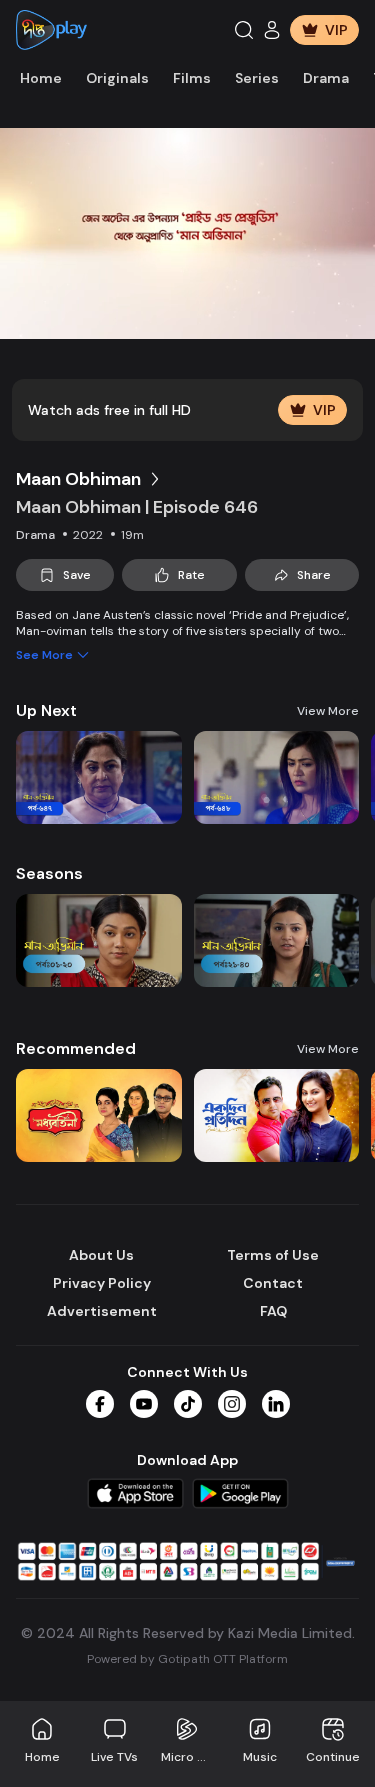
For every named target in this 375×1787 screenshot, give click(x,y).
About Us (101, 1255)
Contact (273, 1283)
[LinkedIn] (276, 1404)
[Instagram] (232, 1404)
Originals (117, 78)
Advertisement (102, 1311)
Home (41, 78)
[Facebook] (100, 1404)
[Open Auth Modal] (272, 30)
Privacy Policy (102, 1283)
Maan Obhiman (78, 479)
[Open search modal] (244, 30)
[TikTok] (188, 1404)
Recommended (76, 1048)
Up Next (46, 710)
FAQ (273, 1311)
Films (192, 78)
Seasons (49, 873)
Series (257, 78)
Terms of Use (273, 1255)
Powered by (187, 1659)
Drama (326, 78)
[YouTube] (144, 1404)
